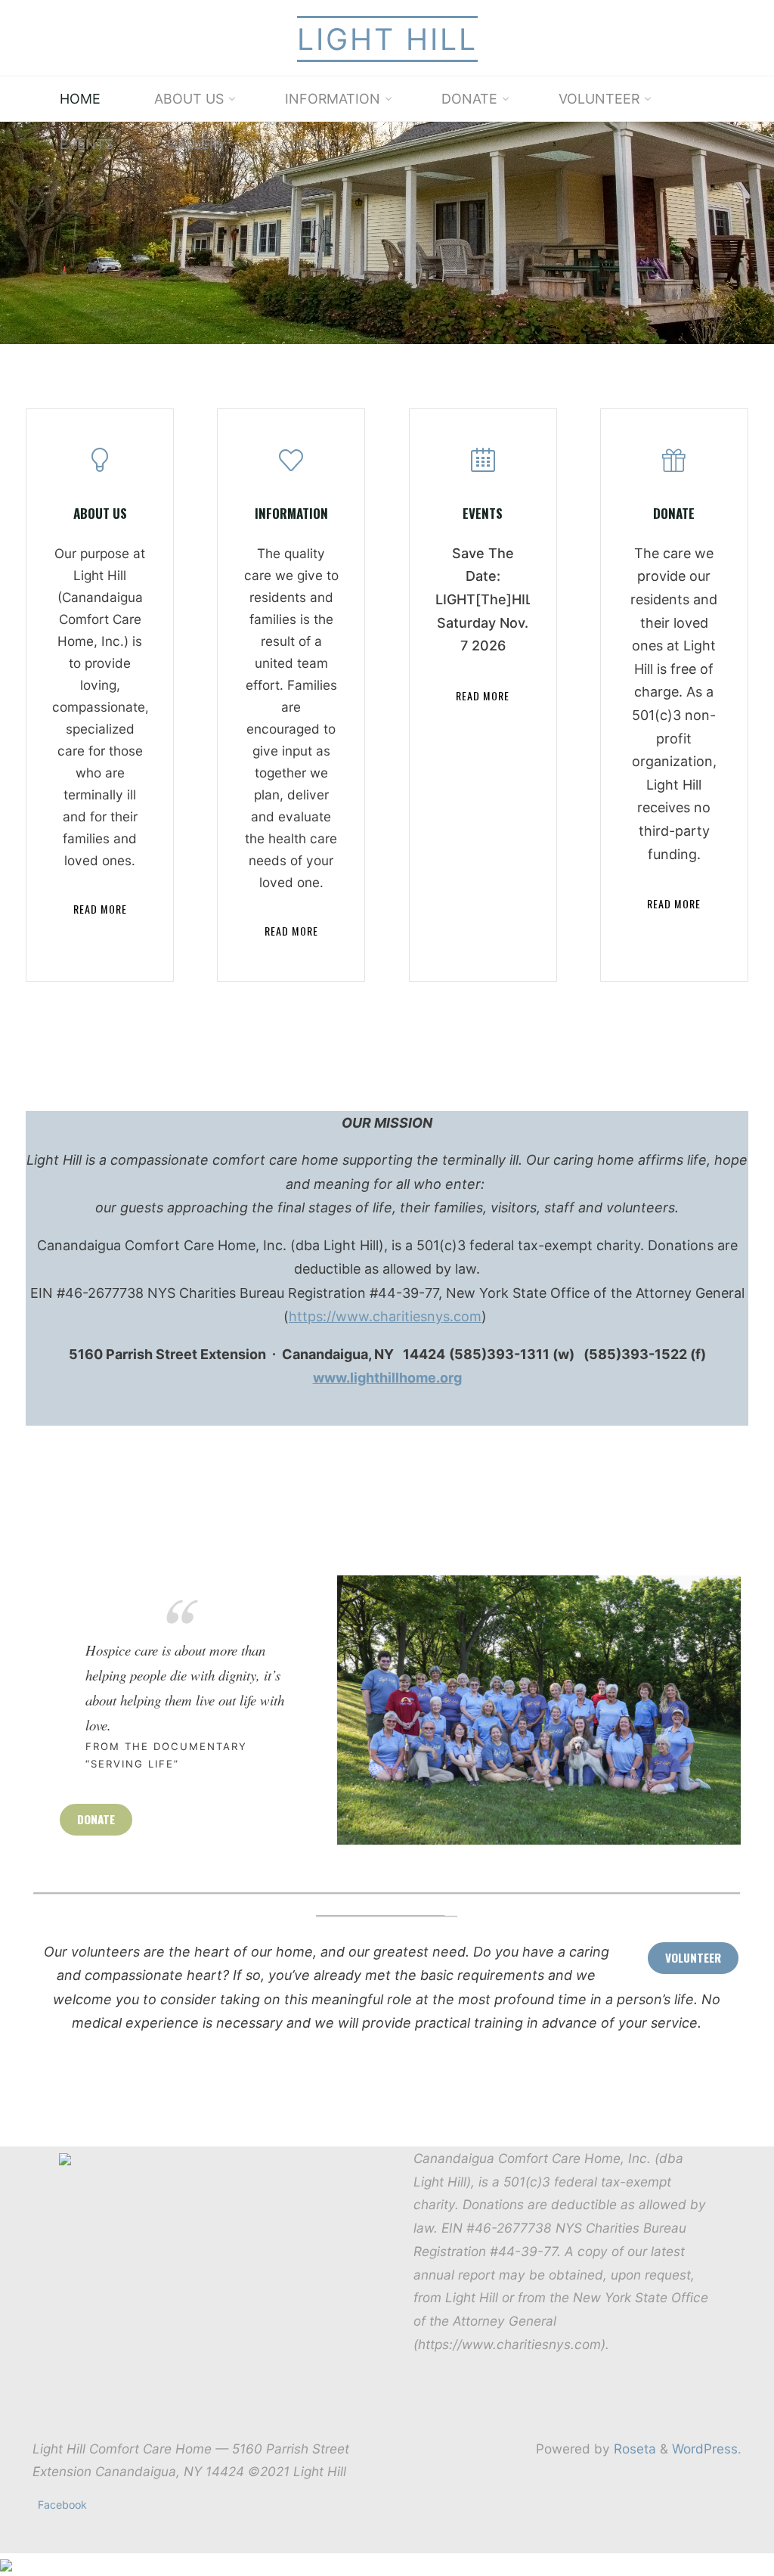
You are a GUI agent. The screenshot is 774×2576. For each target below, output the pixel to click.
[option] (387, 233)
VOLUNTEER (693, 1957)
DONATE (96, 1819)
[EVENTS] (482, 466)
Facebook (62, 2505)
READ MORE (100, 909)
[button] (332, 324)
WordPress (705, 2449)
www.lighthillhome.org (387, 1378)
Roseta (633, 2449)
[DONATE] (674, 466)
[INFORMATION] (291, 466)
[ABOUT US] (100, 466)
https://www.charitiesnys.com (385, 1316)
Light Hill (387, 39)
